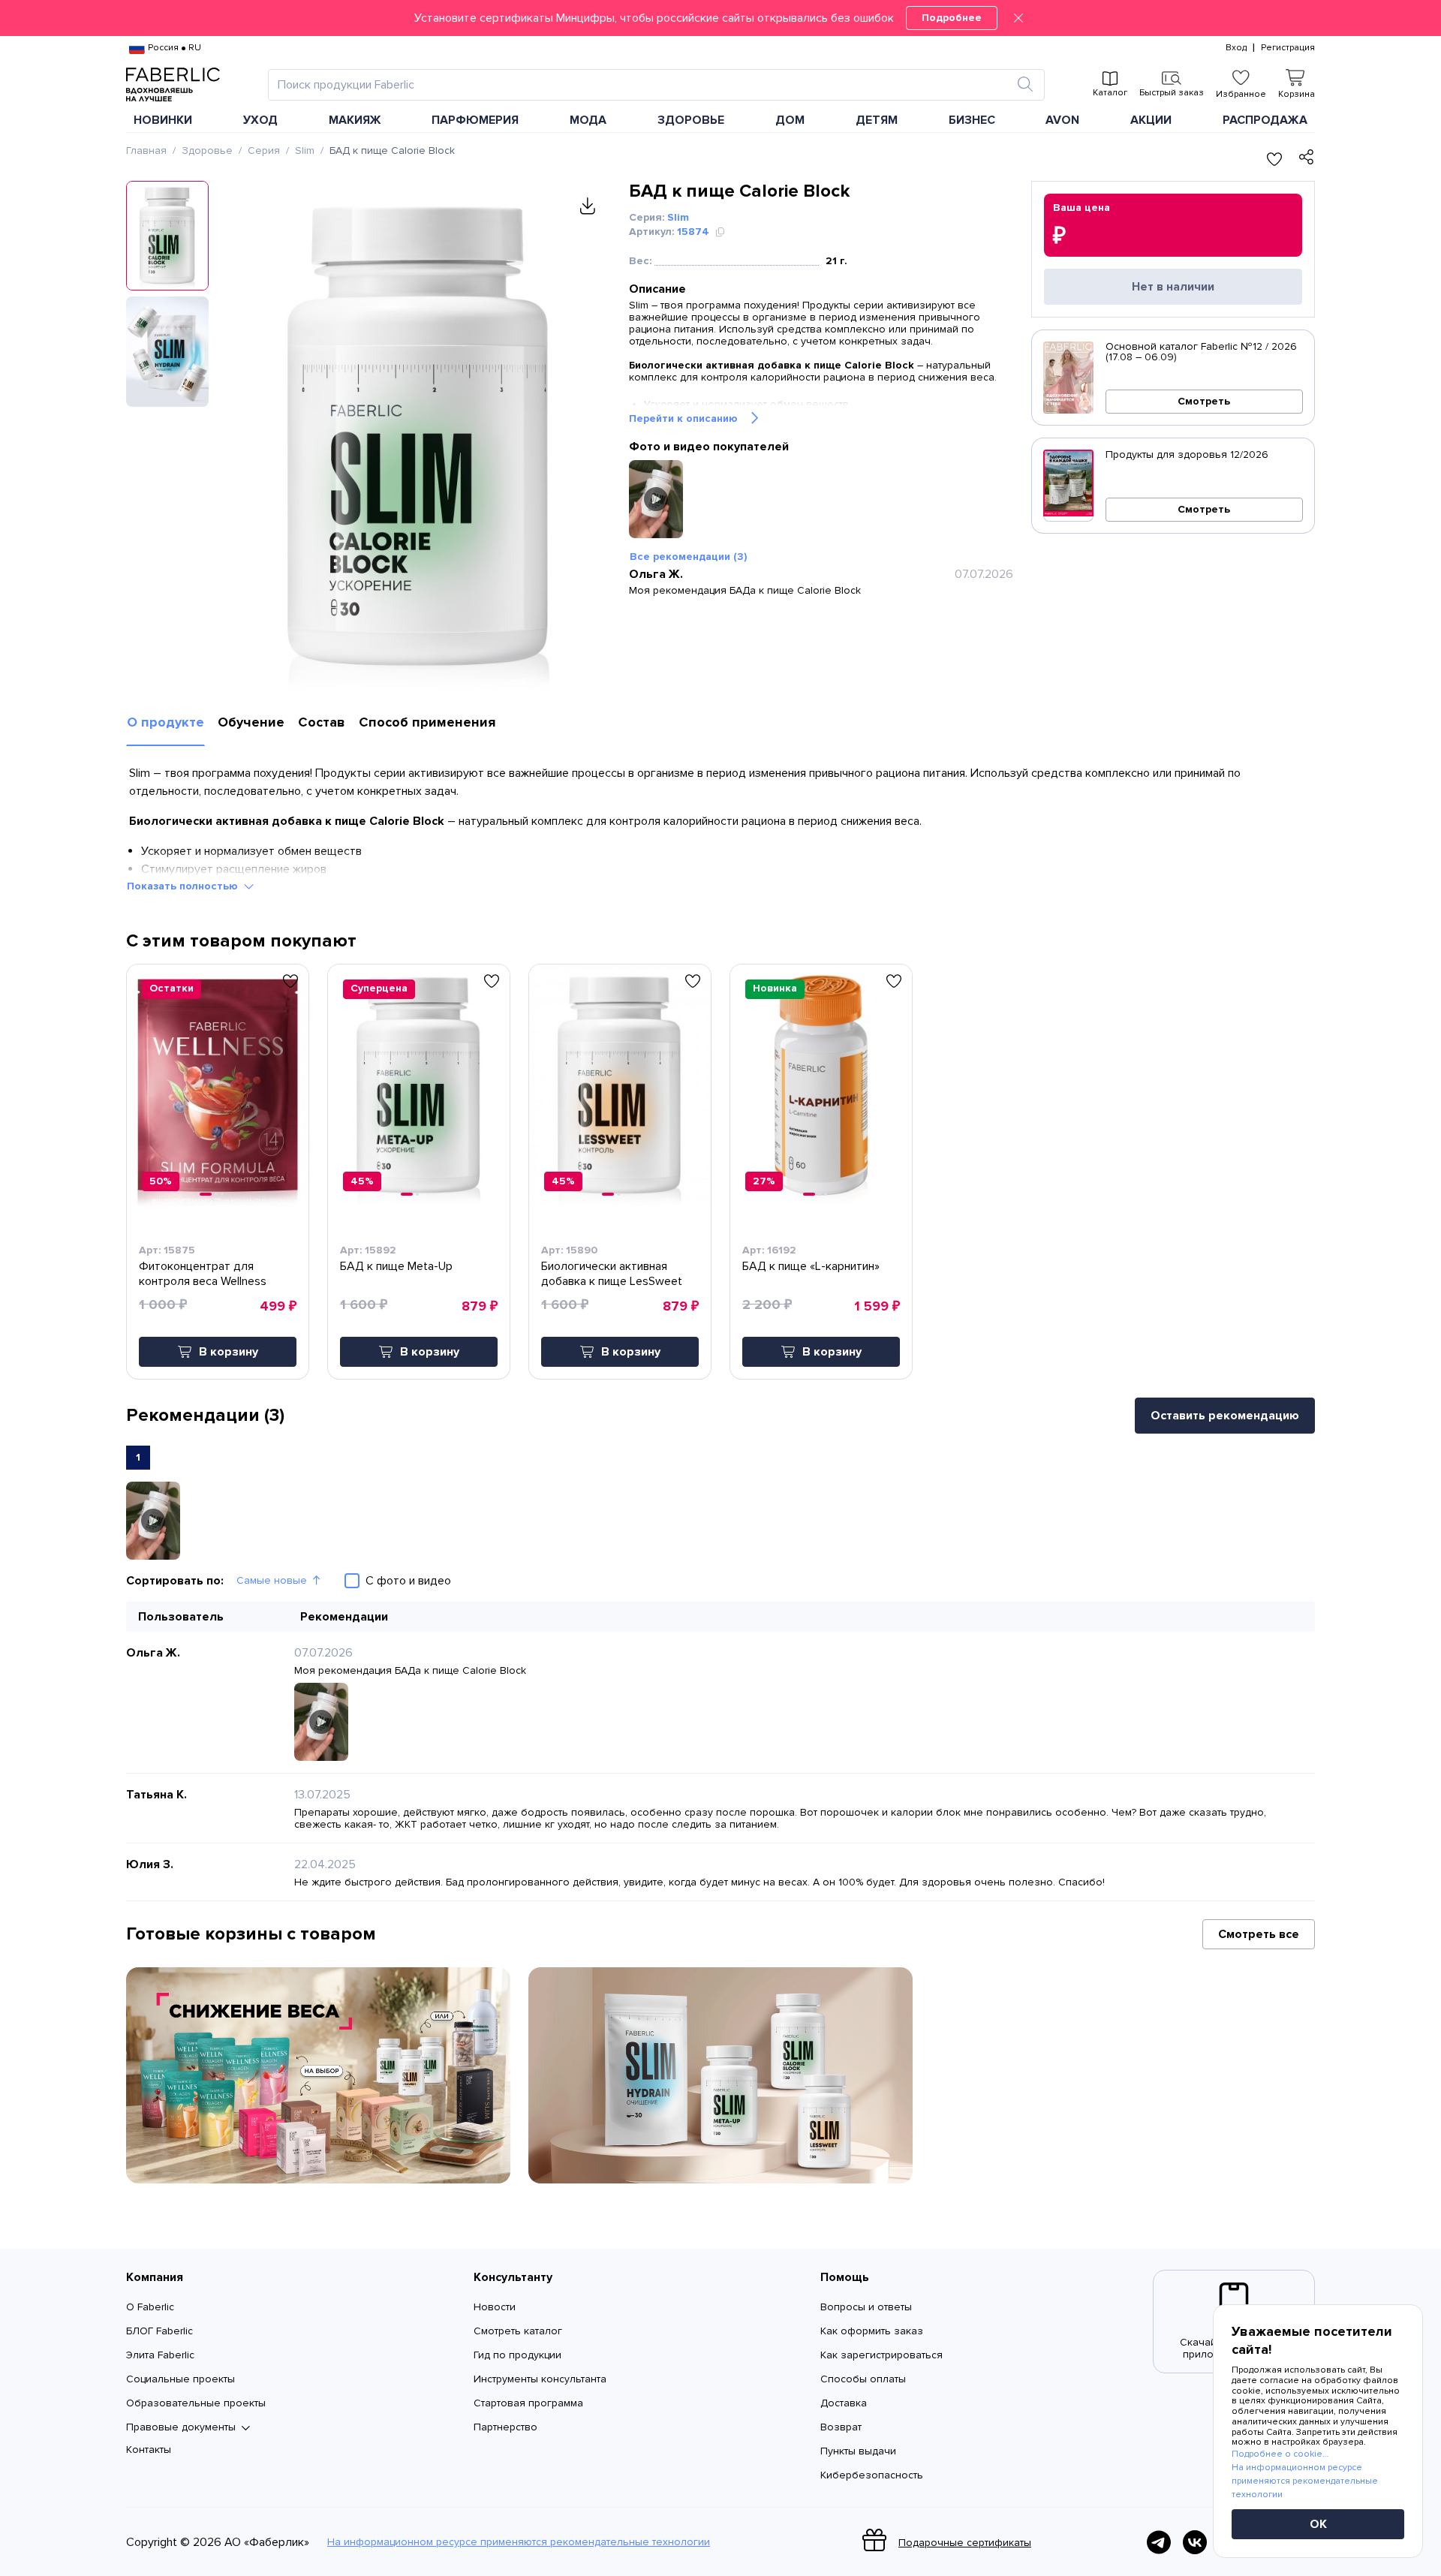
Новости (495, 2307)
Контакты (149, 2450)
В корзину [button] (229, 1352)
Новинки (163, 120)
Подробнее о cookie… (1280, 2454)
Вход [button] (1236, 48)
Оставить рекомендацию (1225, 1416)
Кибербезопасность (872, 2475)
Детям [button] (877, 120)
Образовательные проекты (196, 2403)
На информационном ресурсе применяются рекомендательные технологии (519, 2542)
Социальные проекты (181, 2379)
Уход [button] (260, 120)
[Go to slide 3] (222, 1194)
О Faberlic (150, 2307)
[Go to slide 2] (216, 1194)
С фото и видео (408, 1581)
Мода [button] (588, 120)
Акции (1151, 120)
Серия (264, 150)
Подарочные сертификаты (965, 2543)
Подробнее (952, 18)
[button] (720, 18)
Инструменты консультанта (540, 2379)
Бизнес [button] (972, 120)
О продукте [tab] (165, 722)
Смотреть (1204, 401)
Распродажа (1265, 120)
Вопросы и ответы (866, 2307)
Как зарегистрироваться (881, 2355)
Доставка (844, 2403)
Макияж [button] (355, 120)
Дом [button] (790, 120)
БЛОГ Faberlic (159, 2331)
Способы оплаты (863, 2379)
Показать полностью (182, 886)
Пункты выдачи (858, 2451)
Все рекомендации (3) (688, 557)
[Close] (1018, 18)
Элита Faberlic (160, 2355)
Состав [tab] (322, 722)
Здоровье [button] (691, 120)
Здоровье (207, 150)
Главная (146, 150)
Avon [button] (1062, 120)
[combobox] (643, 85)
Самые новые (272, 1580)
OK (1318, 2524)
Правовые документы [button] (181, 2427)
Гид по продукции (517, 2355)
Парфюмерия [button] (475, 120)
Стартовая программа (528, 2403)
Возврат (841, 2427)
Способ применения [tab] (427, 722)
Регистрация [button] (1288, 48)
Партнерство (505, 2427)
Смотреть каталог (518, 2331)
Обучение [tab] (251, 722)
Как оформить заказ (872, 2331)
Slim (305, 150)
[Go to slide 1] (206, 1194)
